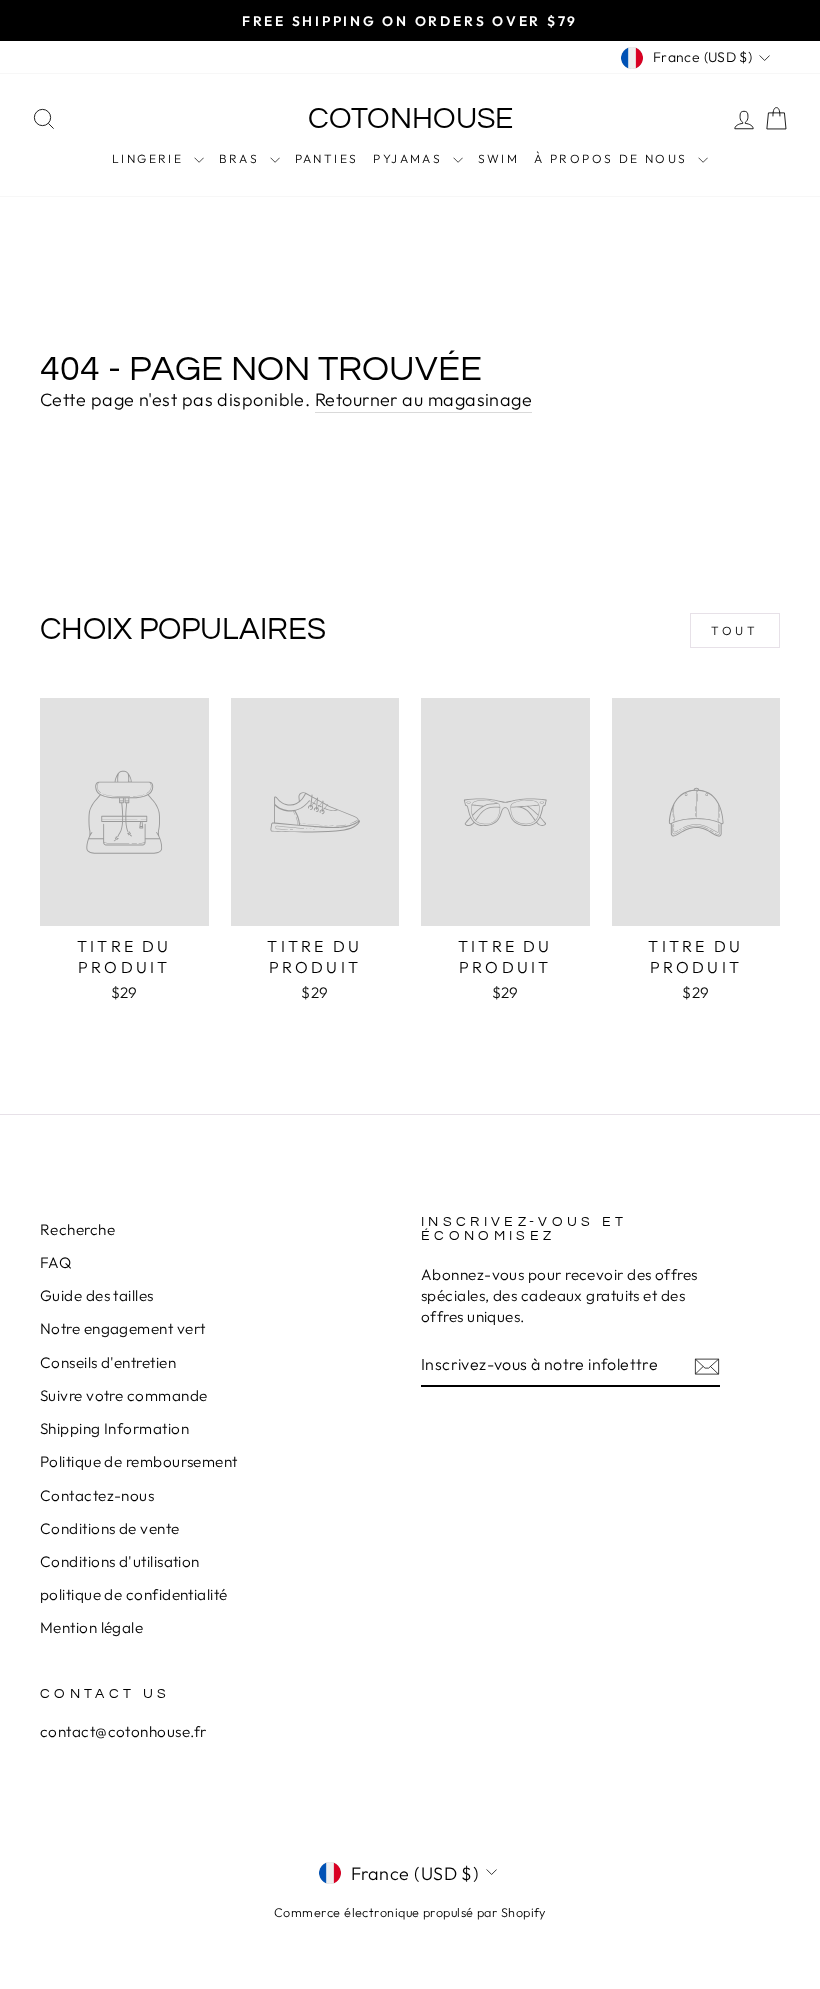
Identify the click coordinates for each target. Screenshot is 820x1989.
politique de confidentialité (134, 1594)
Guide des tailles (97, 1295)
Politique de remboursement (139, 1461)
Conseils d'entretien (108, 1362)
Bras (242, 158)
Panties (327, 158)
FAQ (55, 1262)
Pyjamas (410, 158)
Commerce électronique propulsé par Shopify (410, 1912)
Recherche (77, 1229)
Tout (734, 630)
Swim (499, 158)
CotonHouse (410, 118)
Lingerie (150, 158)
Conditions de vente (110, 1528)
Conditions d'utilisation (120, 1561)
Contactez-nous (97, 1495)
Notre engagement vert (122, 1328)
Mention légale (91, 1627)
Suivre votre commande (123, 1395)
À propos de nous (613, 158)
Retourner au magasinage (423, 399)
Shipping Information (114, 1428)
